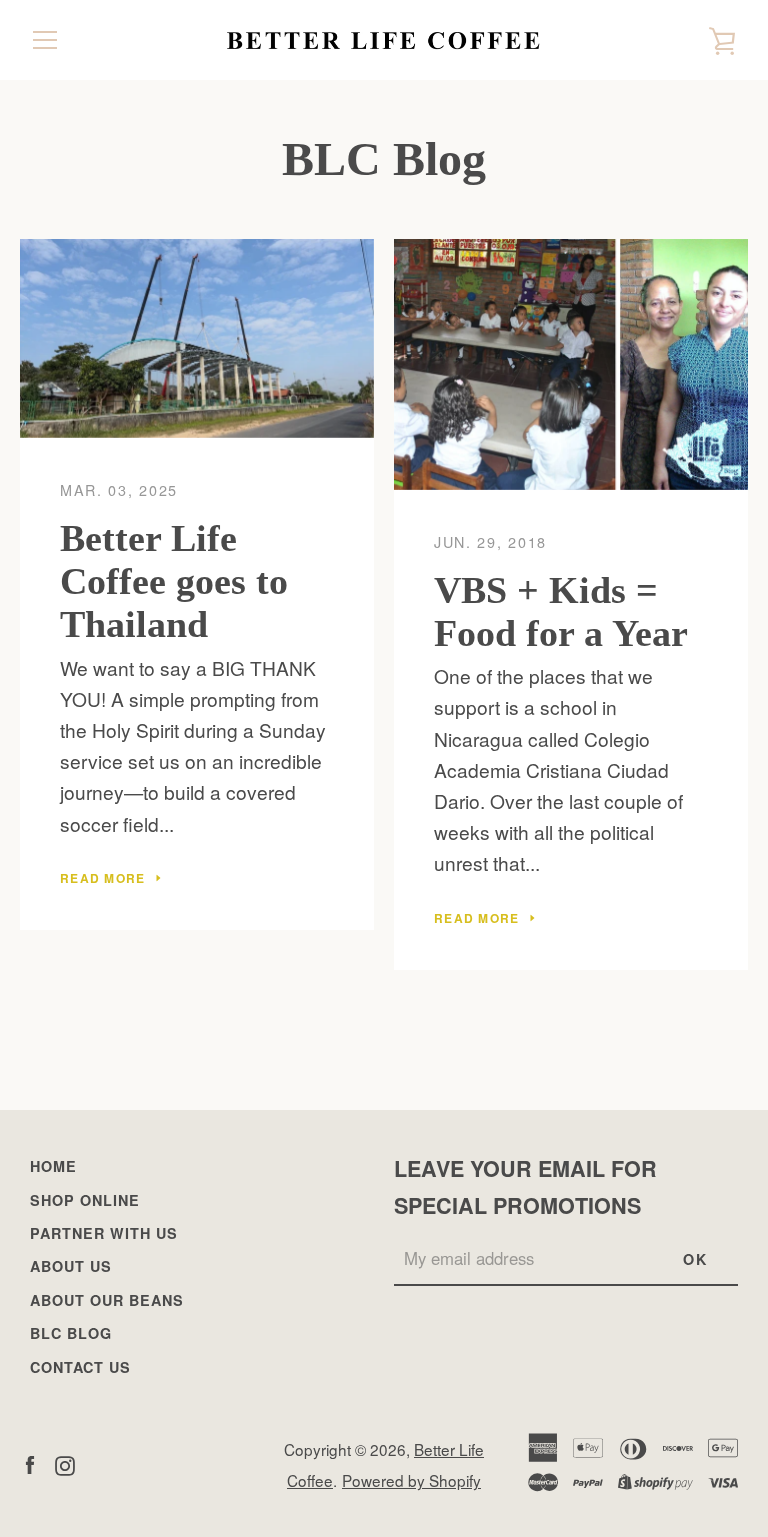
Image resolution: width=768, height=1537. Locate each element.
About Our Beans (107, 1300)
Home (53, 1166)
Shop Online (85, 1200)
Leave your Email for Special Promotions (525, 1187)
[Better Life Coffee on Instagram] (65, 1462)
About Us (71, 1266)
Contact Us (80, 1367)
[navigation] (45, 40)
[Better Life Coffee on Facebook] (30, 1462)
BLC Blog (71, 1333)
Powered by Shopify (411, 1480)
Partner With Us (104, 1233)
